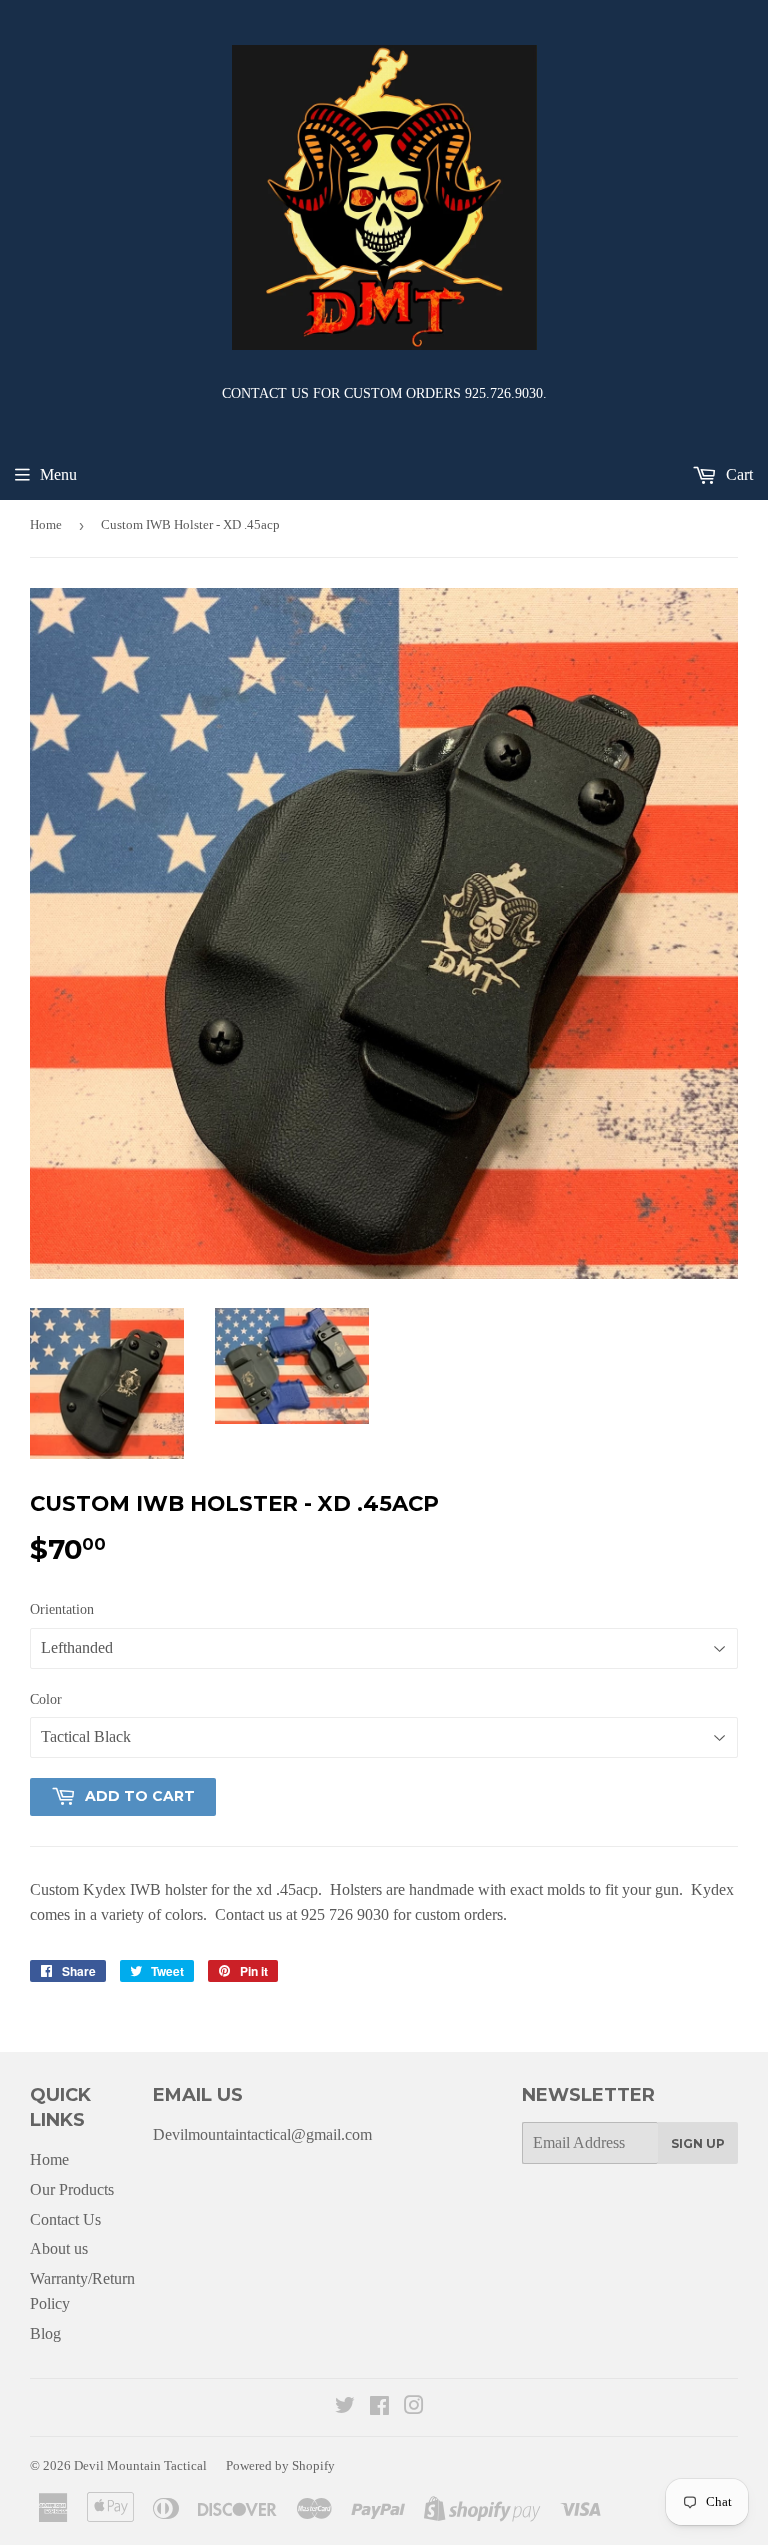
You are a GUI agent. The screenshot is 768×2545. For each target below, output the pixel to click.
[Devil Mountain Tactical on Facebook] (379, 2407)
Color (46, 1699)
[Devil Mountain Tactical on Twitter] (345, 2407)
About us (59, 2248)
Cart (737, 474)
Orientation (62, 1609)
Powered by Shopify (280, 2465)
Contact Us (65, 2219)
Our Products (72, 2189)
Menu (58, 474)
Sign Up (698, 2143)
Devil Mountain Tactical (140, 2465)
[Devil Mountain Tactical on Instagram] (414, 2407)
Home (46, 524)
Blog (45, 2333)
